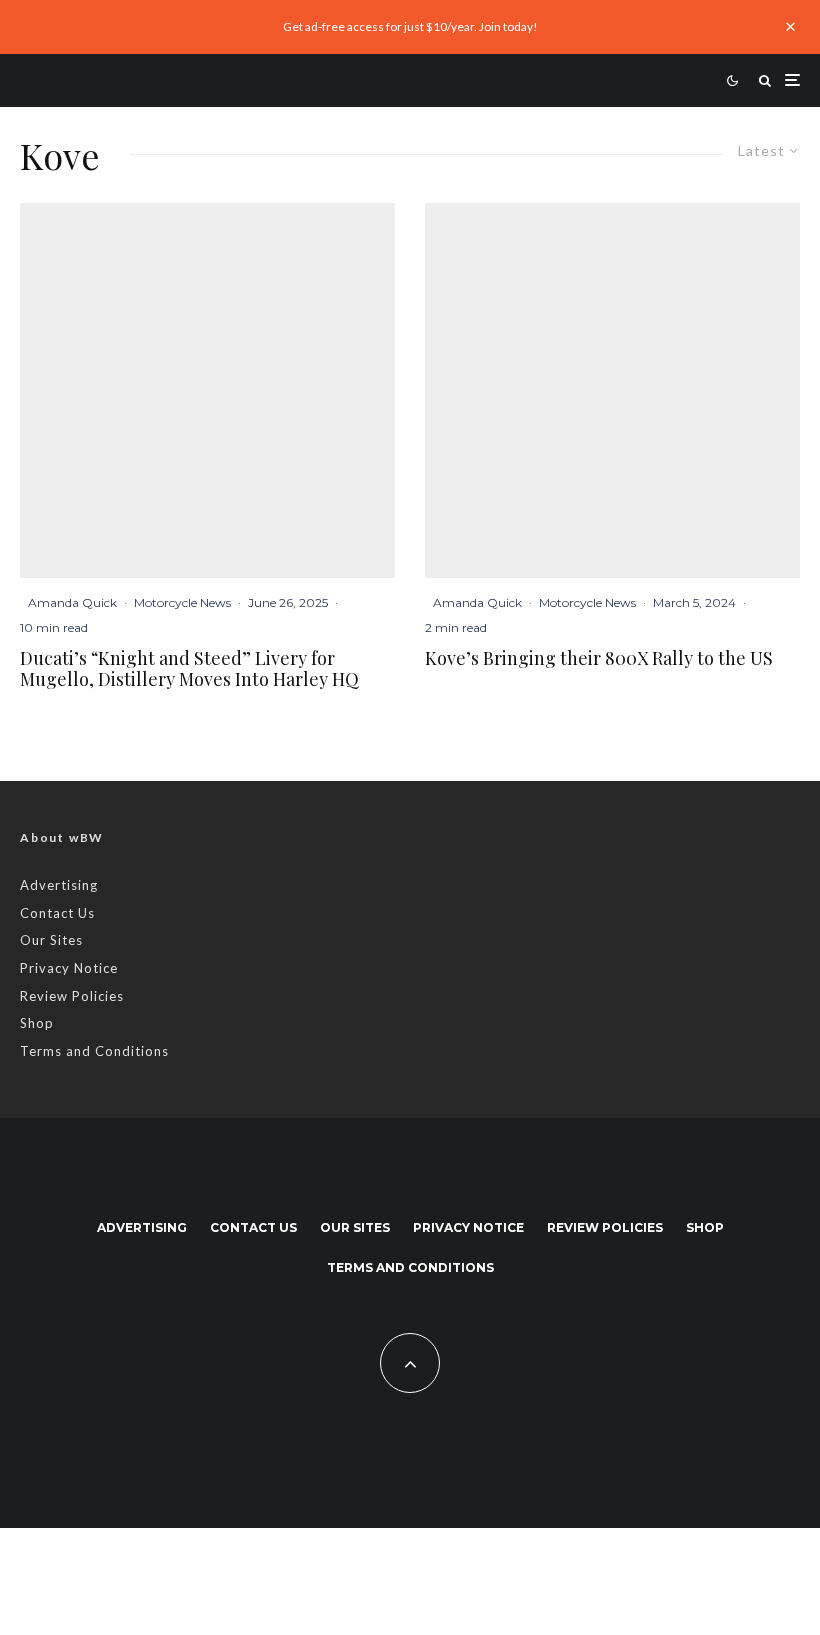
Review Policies (72, 996)
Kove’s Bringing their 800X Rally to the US (599, 659)
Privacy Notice (69, 968)
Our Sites (51, 940)
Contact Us (57, 913)
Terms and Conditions (94, 1051)
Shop (37, 1023)
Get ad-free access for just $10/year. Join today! (410, 26)
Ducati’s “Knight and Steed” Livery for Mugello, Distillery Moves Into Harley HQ (189, 669)
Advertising (59, 885)
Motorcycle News (182, 602)
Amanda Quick (72, 602)
